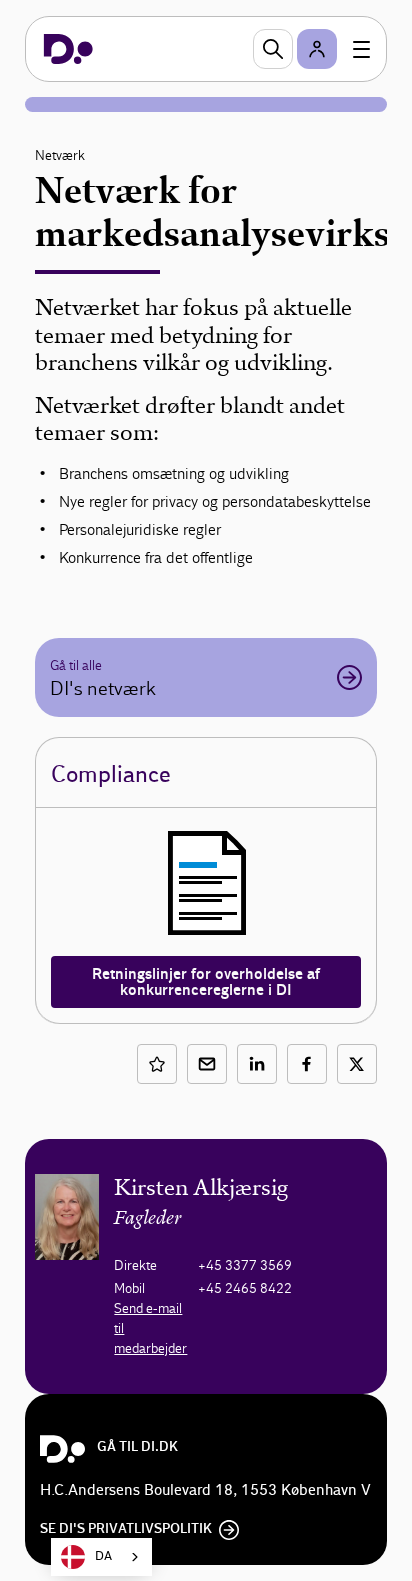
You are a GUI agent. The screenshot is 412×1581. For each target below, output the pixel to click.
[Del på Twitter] (357, 1064)
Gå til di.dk (137, 1447)
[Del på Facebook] (307, 1064)
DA (103, 1556)
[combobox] (101, 1557)
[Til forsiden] (68, 49)
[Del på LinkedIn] (257, 1064)
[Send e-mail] (207, 1064)
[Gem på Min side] (157, 1064)
